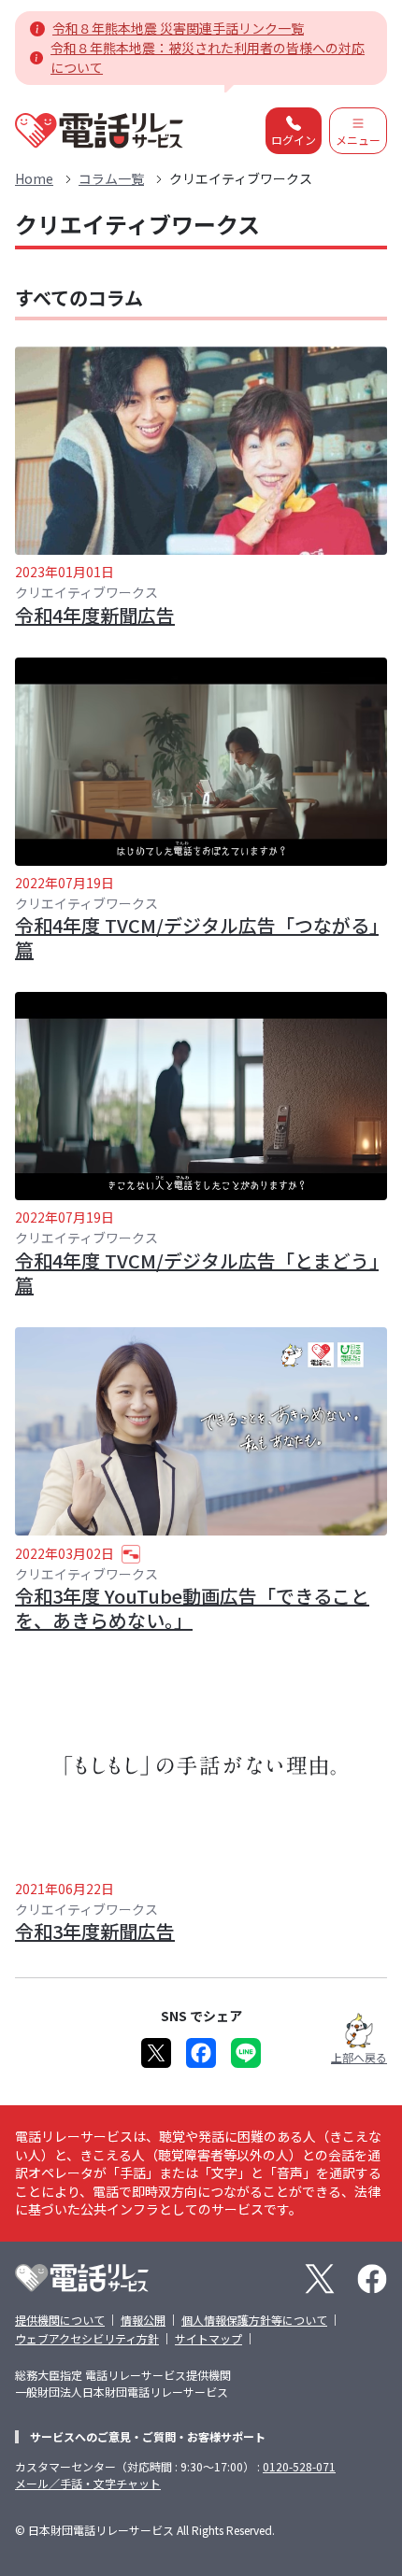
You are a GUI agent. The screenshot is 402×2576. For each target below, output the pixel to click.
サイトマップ (208, 2338)
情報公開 (143, 2320)
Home (34, 178)
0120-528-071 (299, 2466)
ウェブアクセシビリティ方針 (87, 2338)
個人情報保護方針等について (254, 2320)
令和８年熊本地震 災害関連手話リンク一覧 (178, 28)
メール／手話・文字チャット (88, 2483)
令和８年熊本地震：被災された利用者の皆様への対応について (208, 57)
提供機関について (60, 2320)
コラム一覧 (111, 178)
